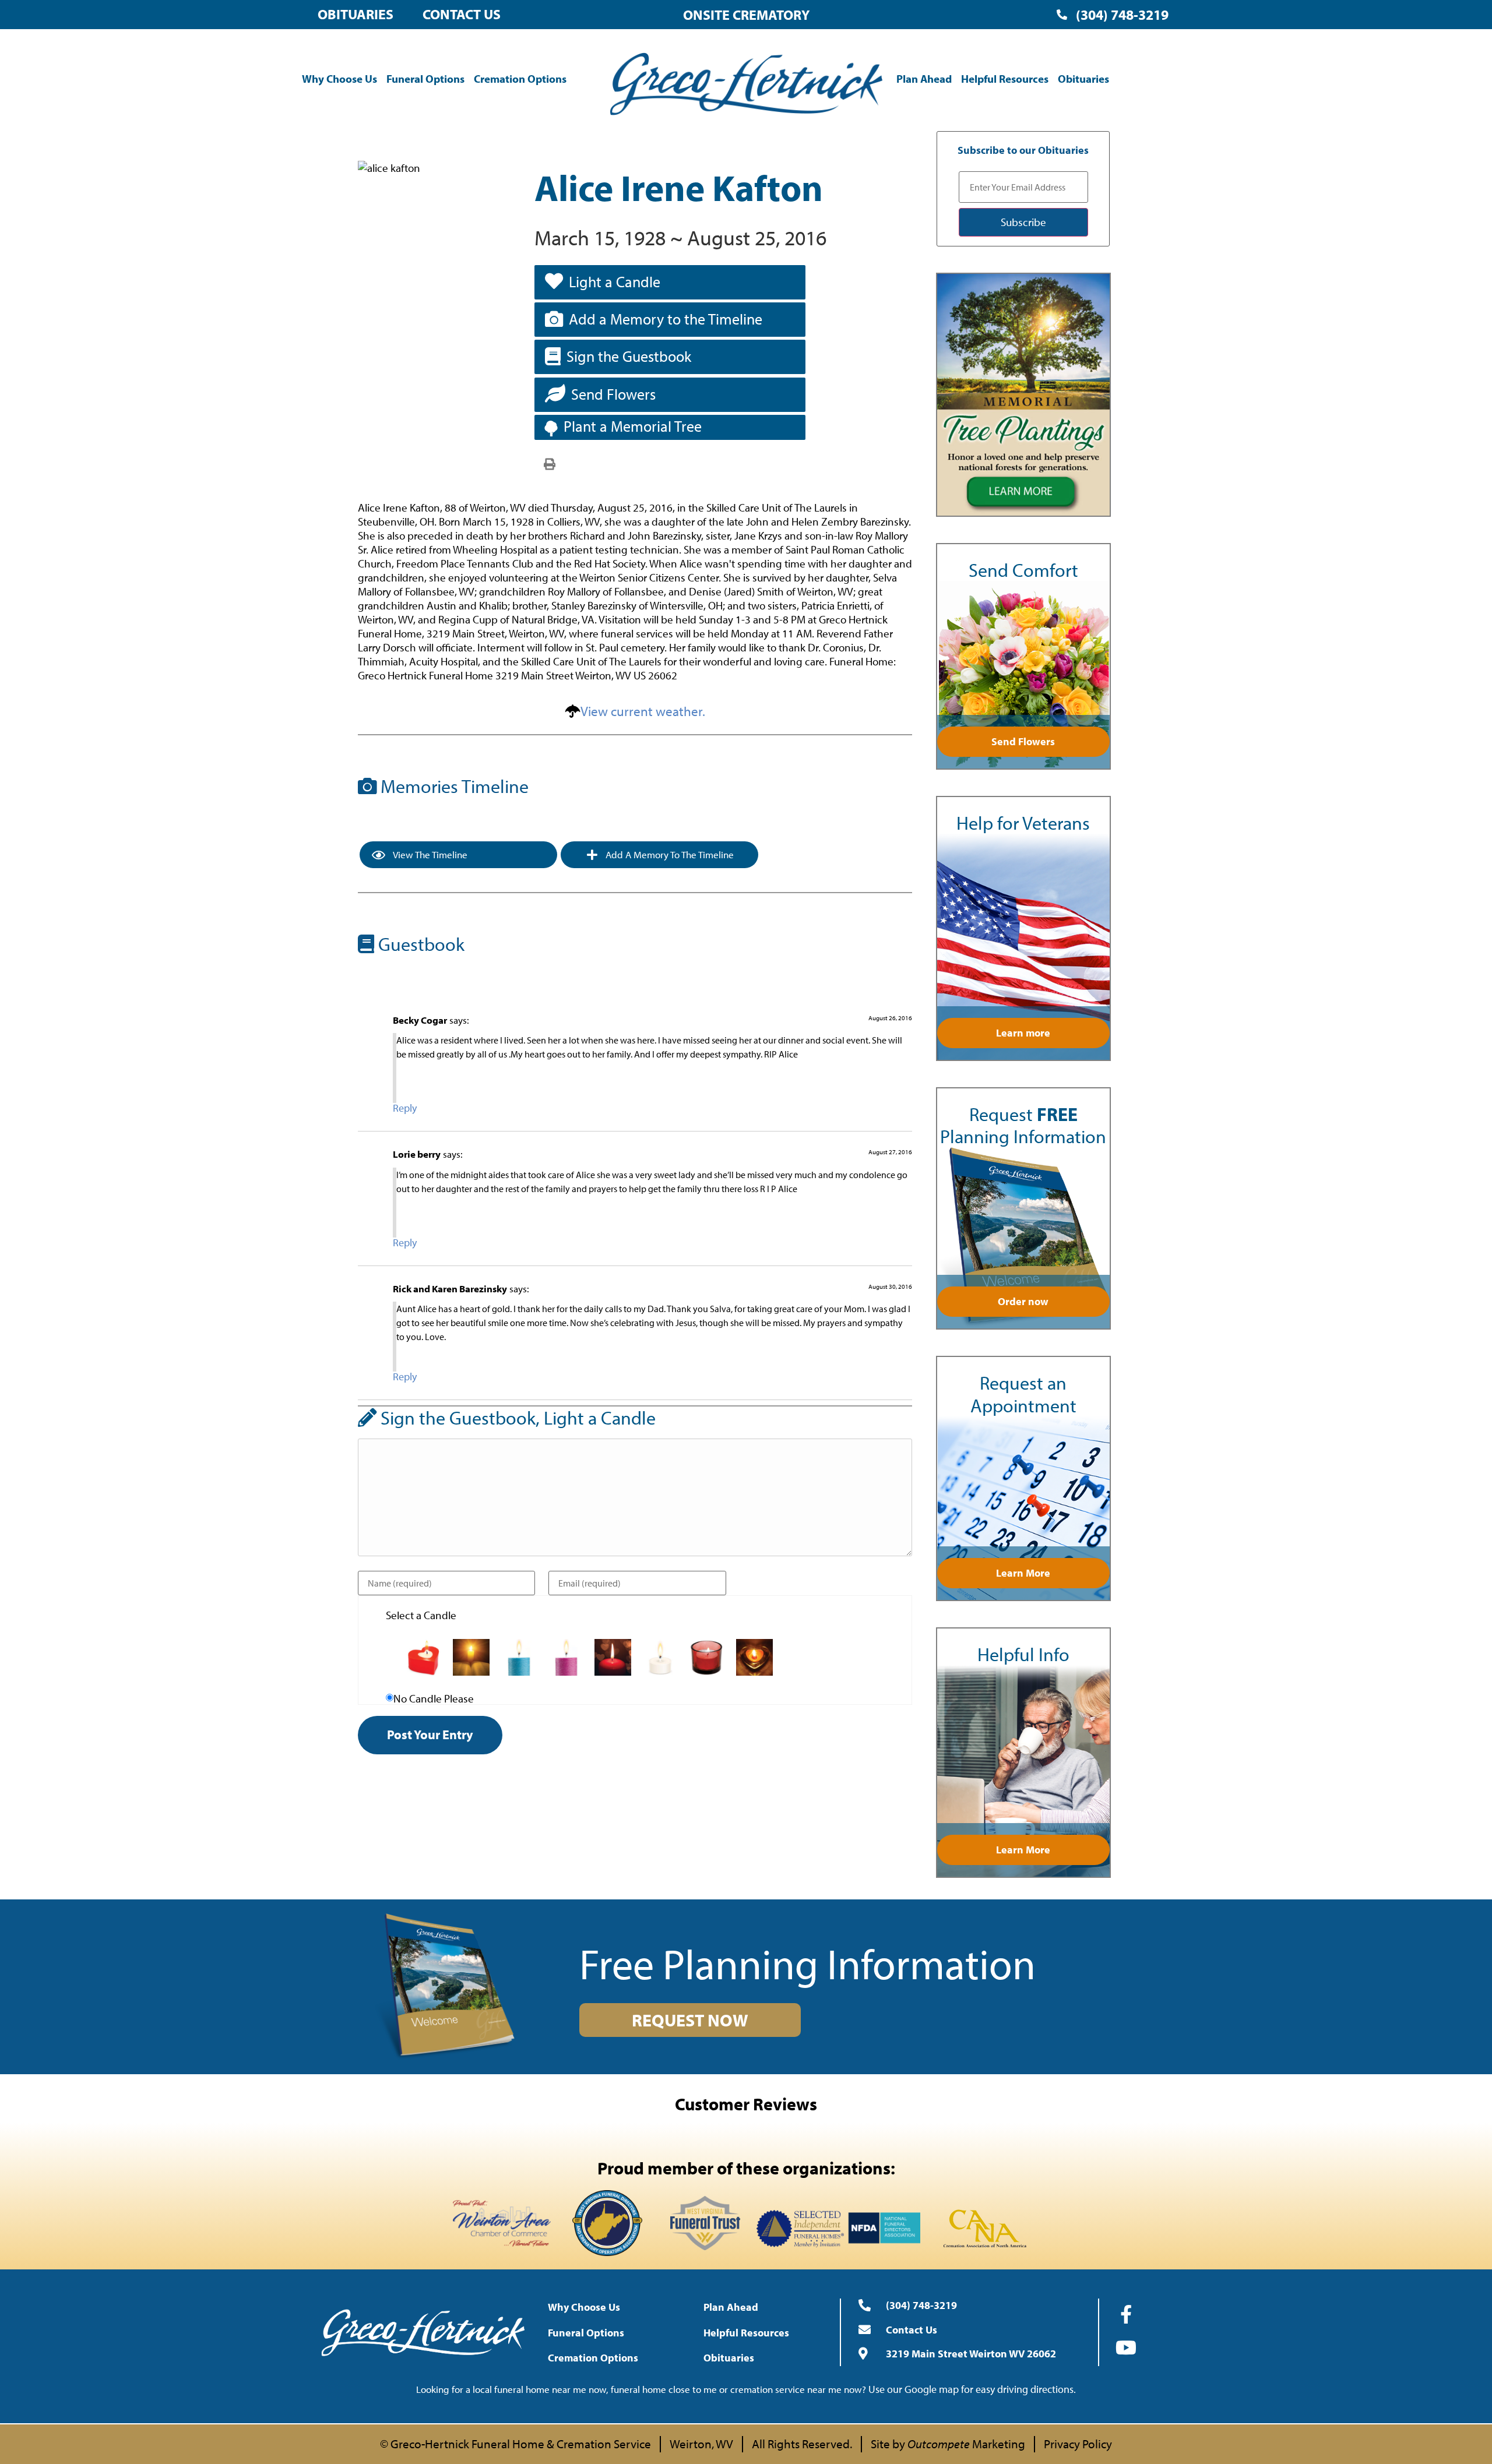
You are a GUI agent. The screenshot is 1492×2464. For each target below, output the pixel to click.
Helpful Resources (1005, 79)
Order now (1023, 1301)
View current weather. (643, 711)
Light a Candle (615, 282)
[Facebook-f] (1126, 2314)
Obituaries (356, 14)
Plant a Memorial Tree (633, 426)
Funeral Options (425, 79)
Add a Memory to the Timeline (666, 319)
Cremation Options (520, 79)
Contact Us (462, 14)
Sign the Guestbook (629, 356)
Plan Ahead (924, 79)
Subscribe (1023, 222)
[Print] (550, 463)
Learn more (1023, 1033)
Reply (405, 1108)
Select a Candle (421, 1615)
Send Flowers (613, 394)
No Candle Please (434, 1699)
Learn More (1023, 1573)
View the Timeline (429, 854)
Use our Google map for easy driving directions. (972, 2389)
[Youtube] (1126, 2347)
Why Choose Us (339, 79)
